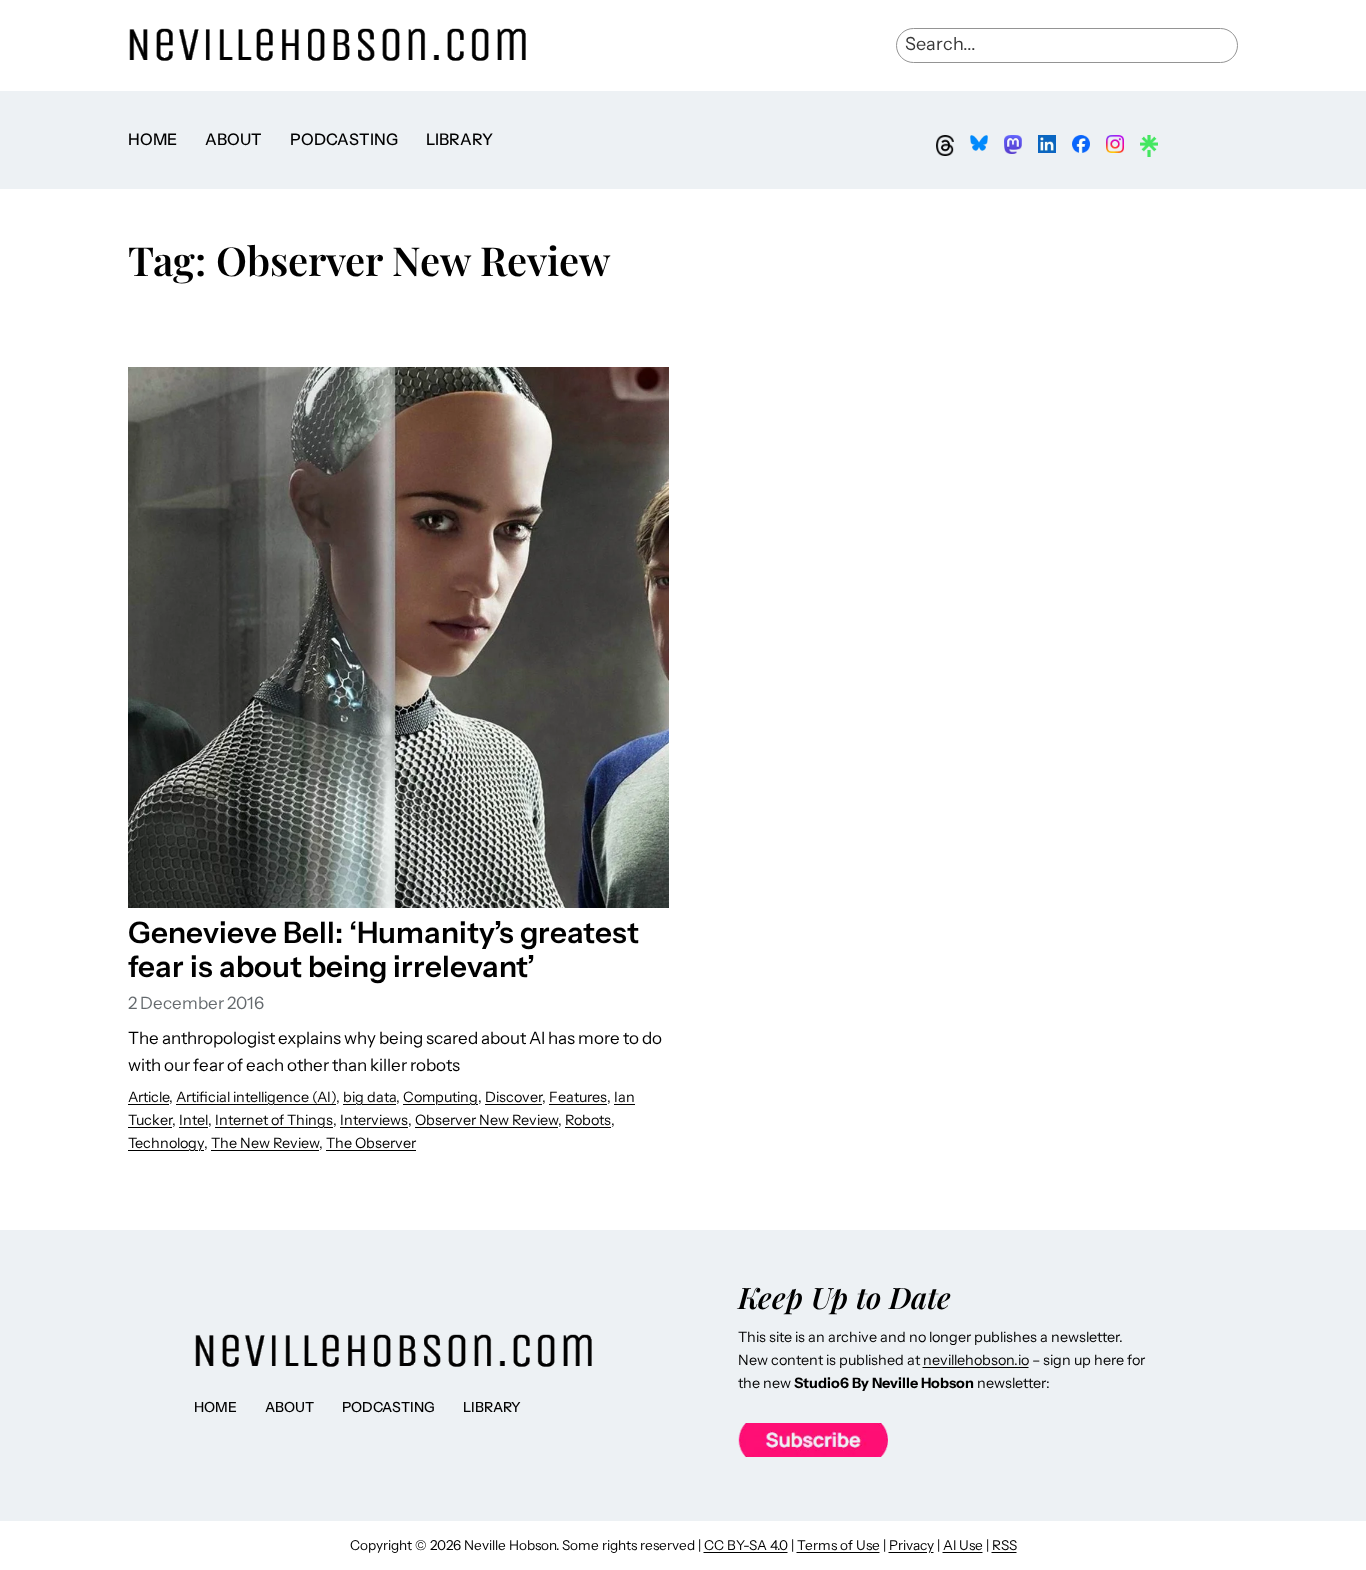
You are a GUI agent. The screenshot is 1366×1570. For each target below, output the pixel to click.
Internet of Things (274, 1120)
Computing (440, 1097)
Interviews (374, 1120)
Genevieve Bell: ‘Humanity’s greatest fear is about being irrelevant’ (383, 949)
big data (369, 1097)
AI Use (963, 1545)
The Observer (371, 1143)
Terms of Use (838, 1545)
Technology (166, 1143)
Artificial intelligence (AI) (256, 1097)
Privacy (911, 1545)
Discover (513, 1097)
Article (148, 1097)
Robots (588, 1120)
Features (578, 1097)
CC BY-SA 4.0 (746, 1545)
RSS (1004, 1545)
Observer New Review (486, 1120)
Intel (193, 1120)
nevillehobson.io (976, 1360)
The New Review (265, 1143)
